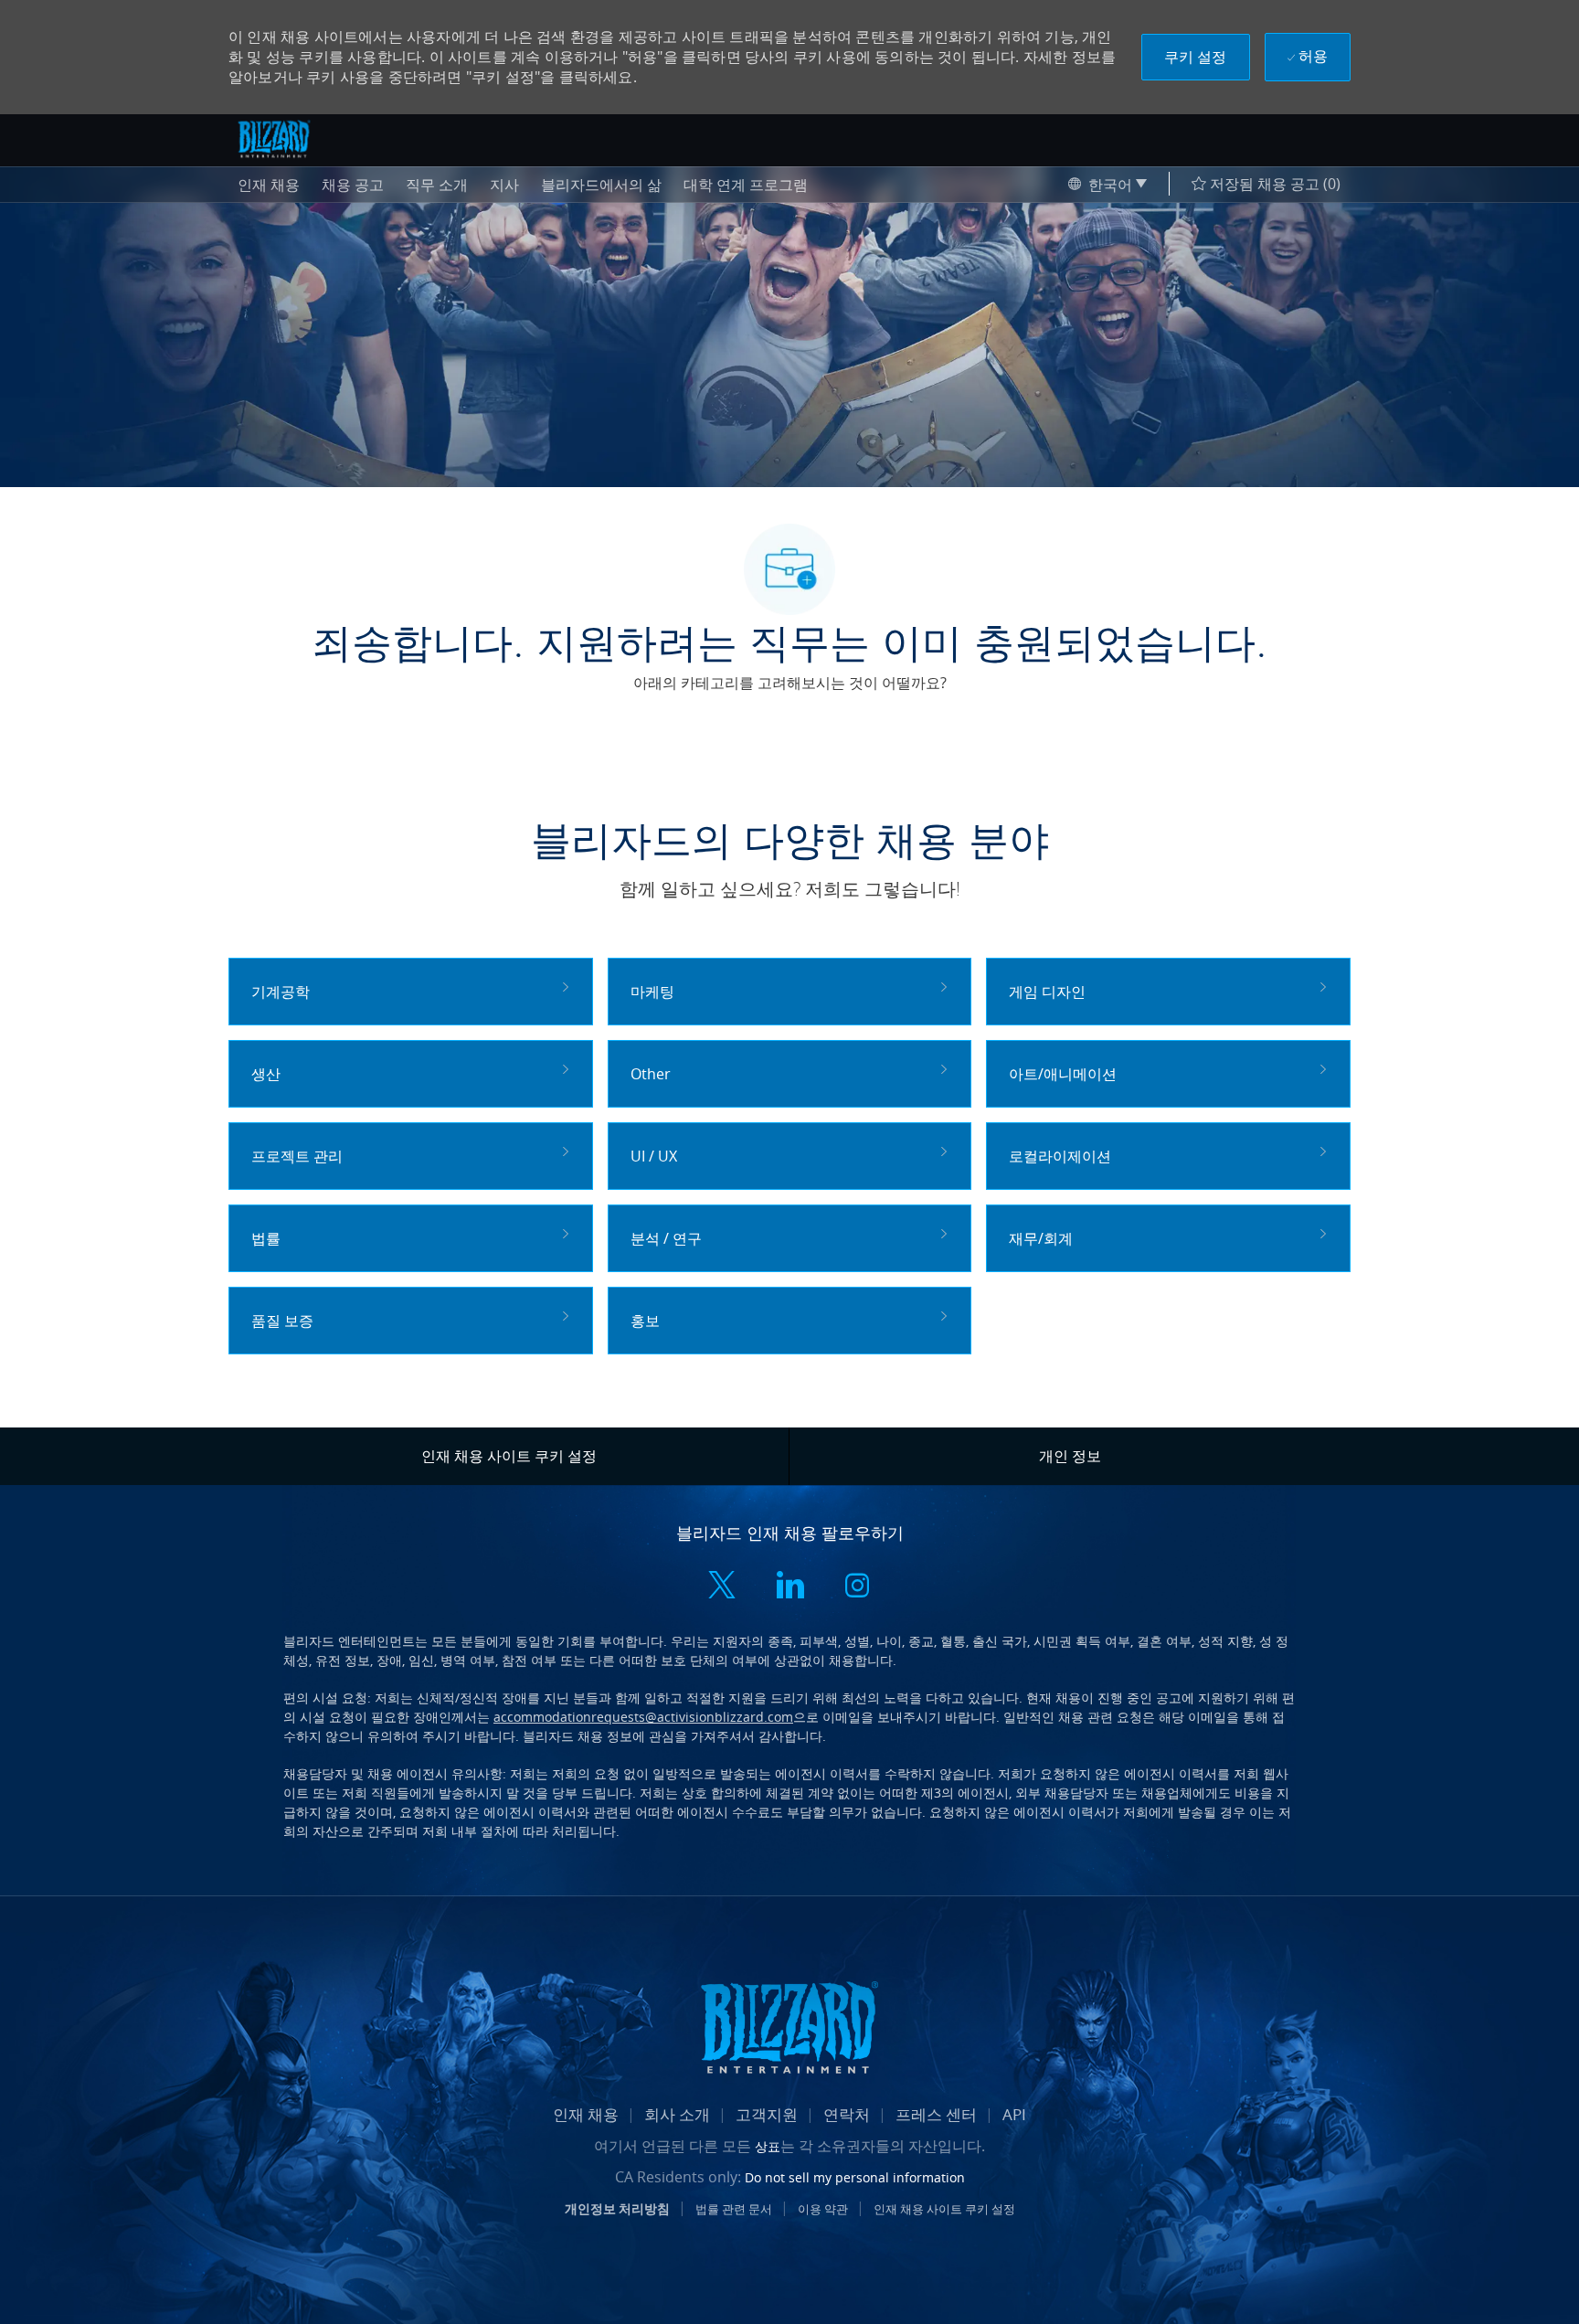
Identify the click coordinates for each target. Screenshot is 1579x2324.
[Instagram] (857, 1587)
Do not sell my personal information (855, 2177)
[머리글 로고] (274, 139)
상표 (768, 2146)
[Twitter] (722, 1587)
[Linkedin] (789, 1587)
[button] (1196, 57)
